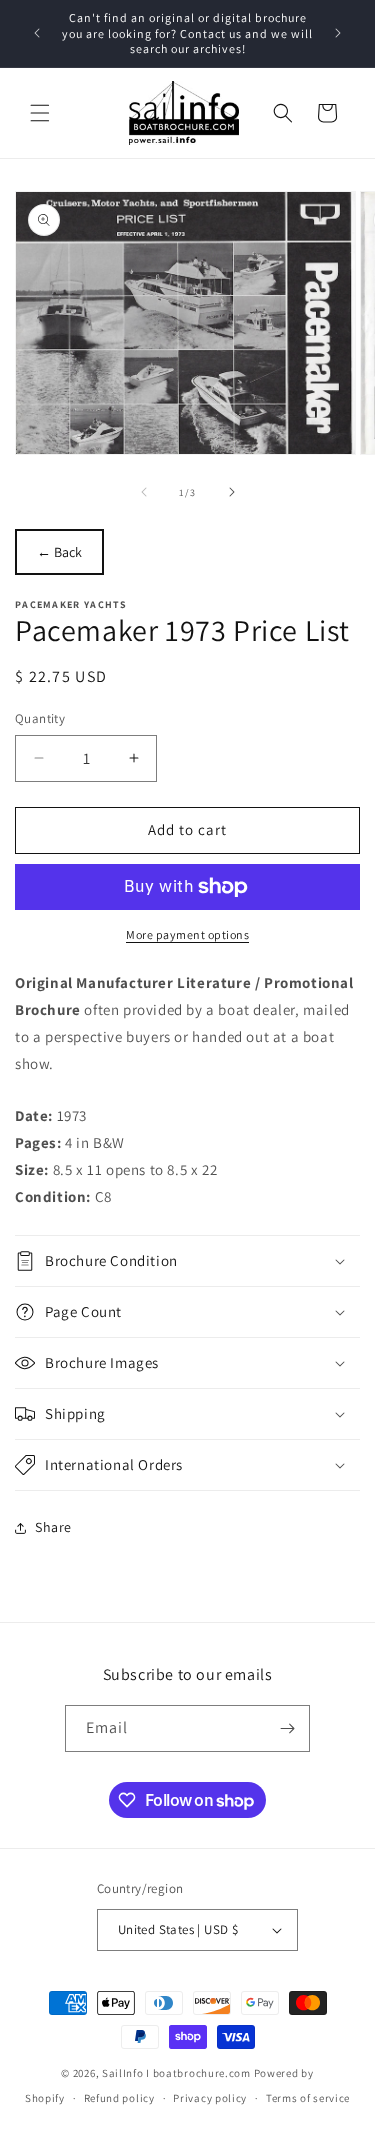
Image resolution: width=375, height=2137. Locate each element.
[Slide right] (232, 492)
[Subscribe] (287, 1728)
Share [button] (53, 1527)
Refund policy (119, 2098)
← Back (59, 552)
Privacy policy (210, 2098)
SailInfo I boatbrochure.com (176, 2073)
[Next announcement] (338, 33)
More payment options (187, 934)
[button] (40, 113)
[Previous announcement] (37, 33)
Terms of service (308, 2098)
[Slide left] (144, 492)
